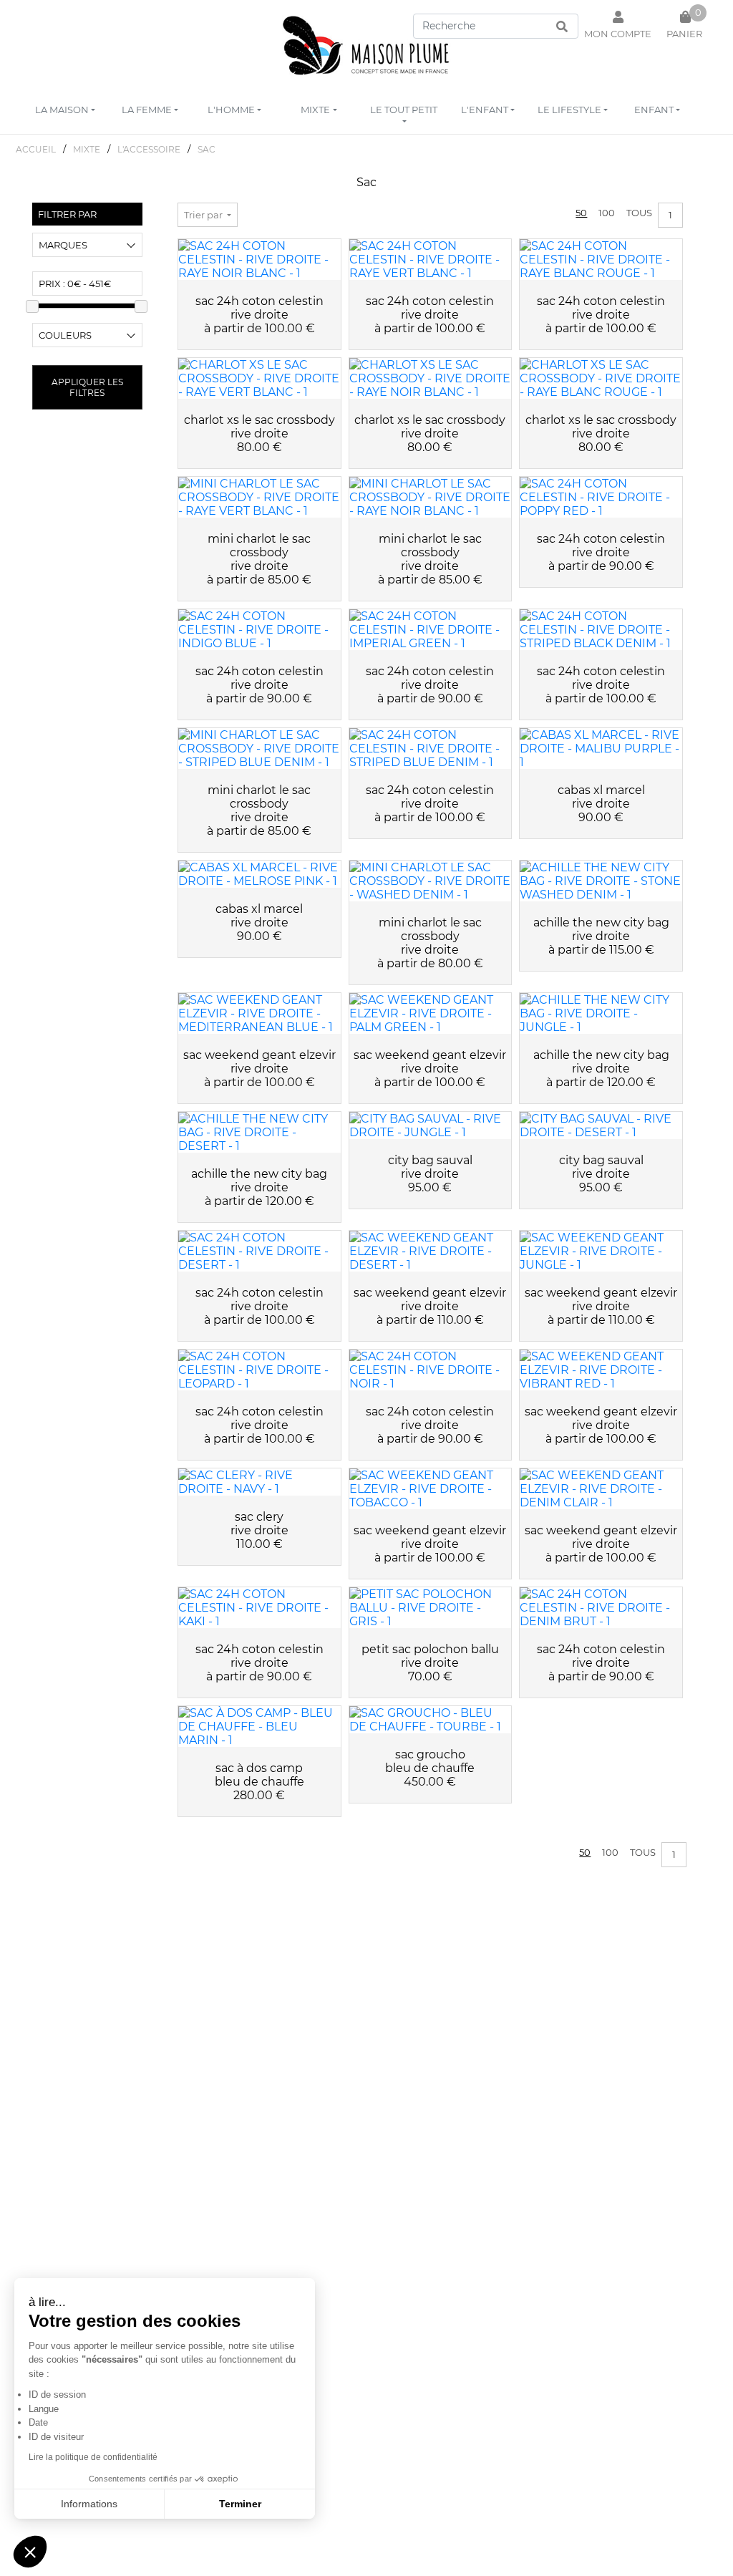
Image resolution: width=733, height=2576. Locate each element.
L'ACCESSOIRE (149, 149)
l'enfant (485, 110)
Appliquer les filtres (87, 387)
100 (607, 213)
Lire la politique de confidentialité (93, 2457)
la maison (62, 110)
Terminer (240, 2504)
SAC (207, 149)
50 (581, 213)
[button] (30, 2552)
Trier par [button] (204, 215)
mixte (315, 110)
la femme (147, 110)
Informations (89, 2504)
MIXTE (87, 149)
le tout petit (404, 110)
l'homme (231, 110)
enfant (654, 110)
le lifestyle (569, 110)
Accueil (36, 149)
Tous (639, 213)
